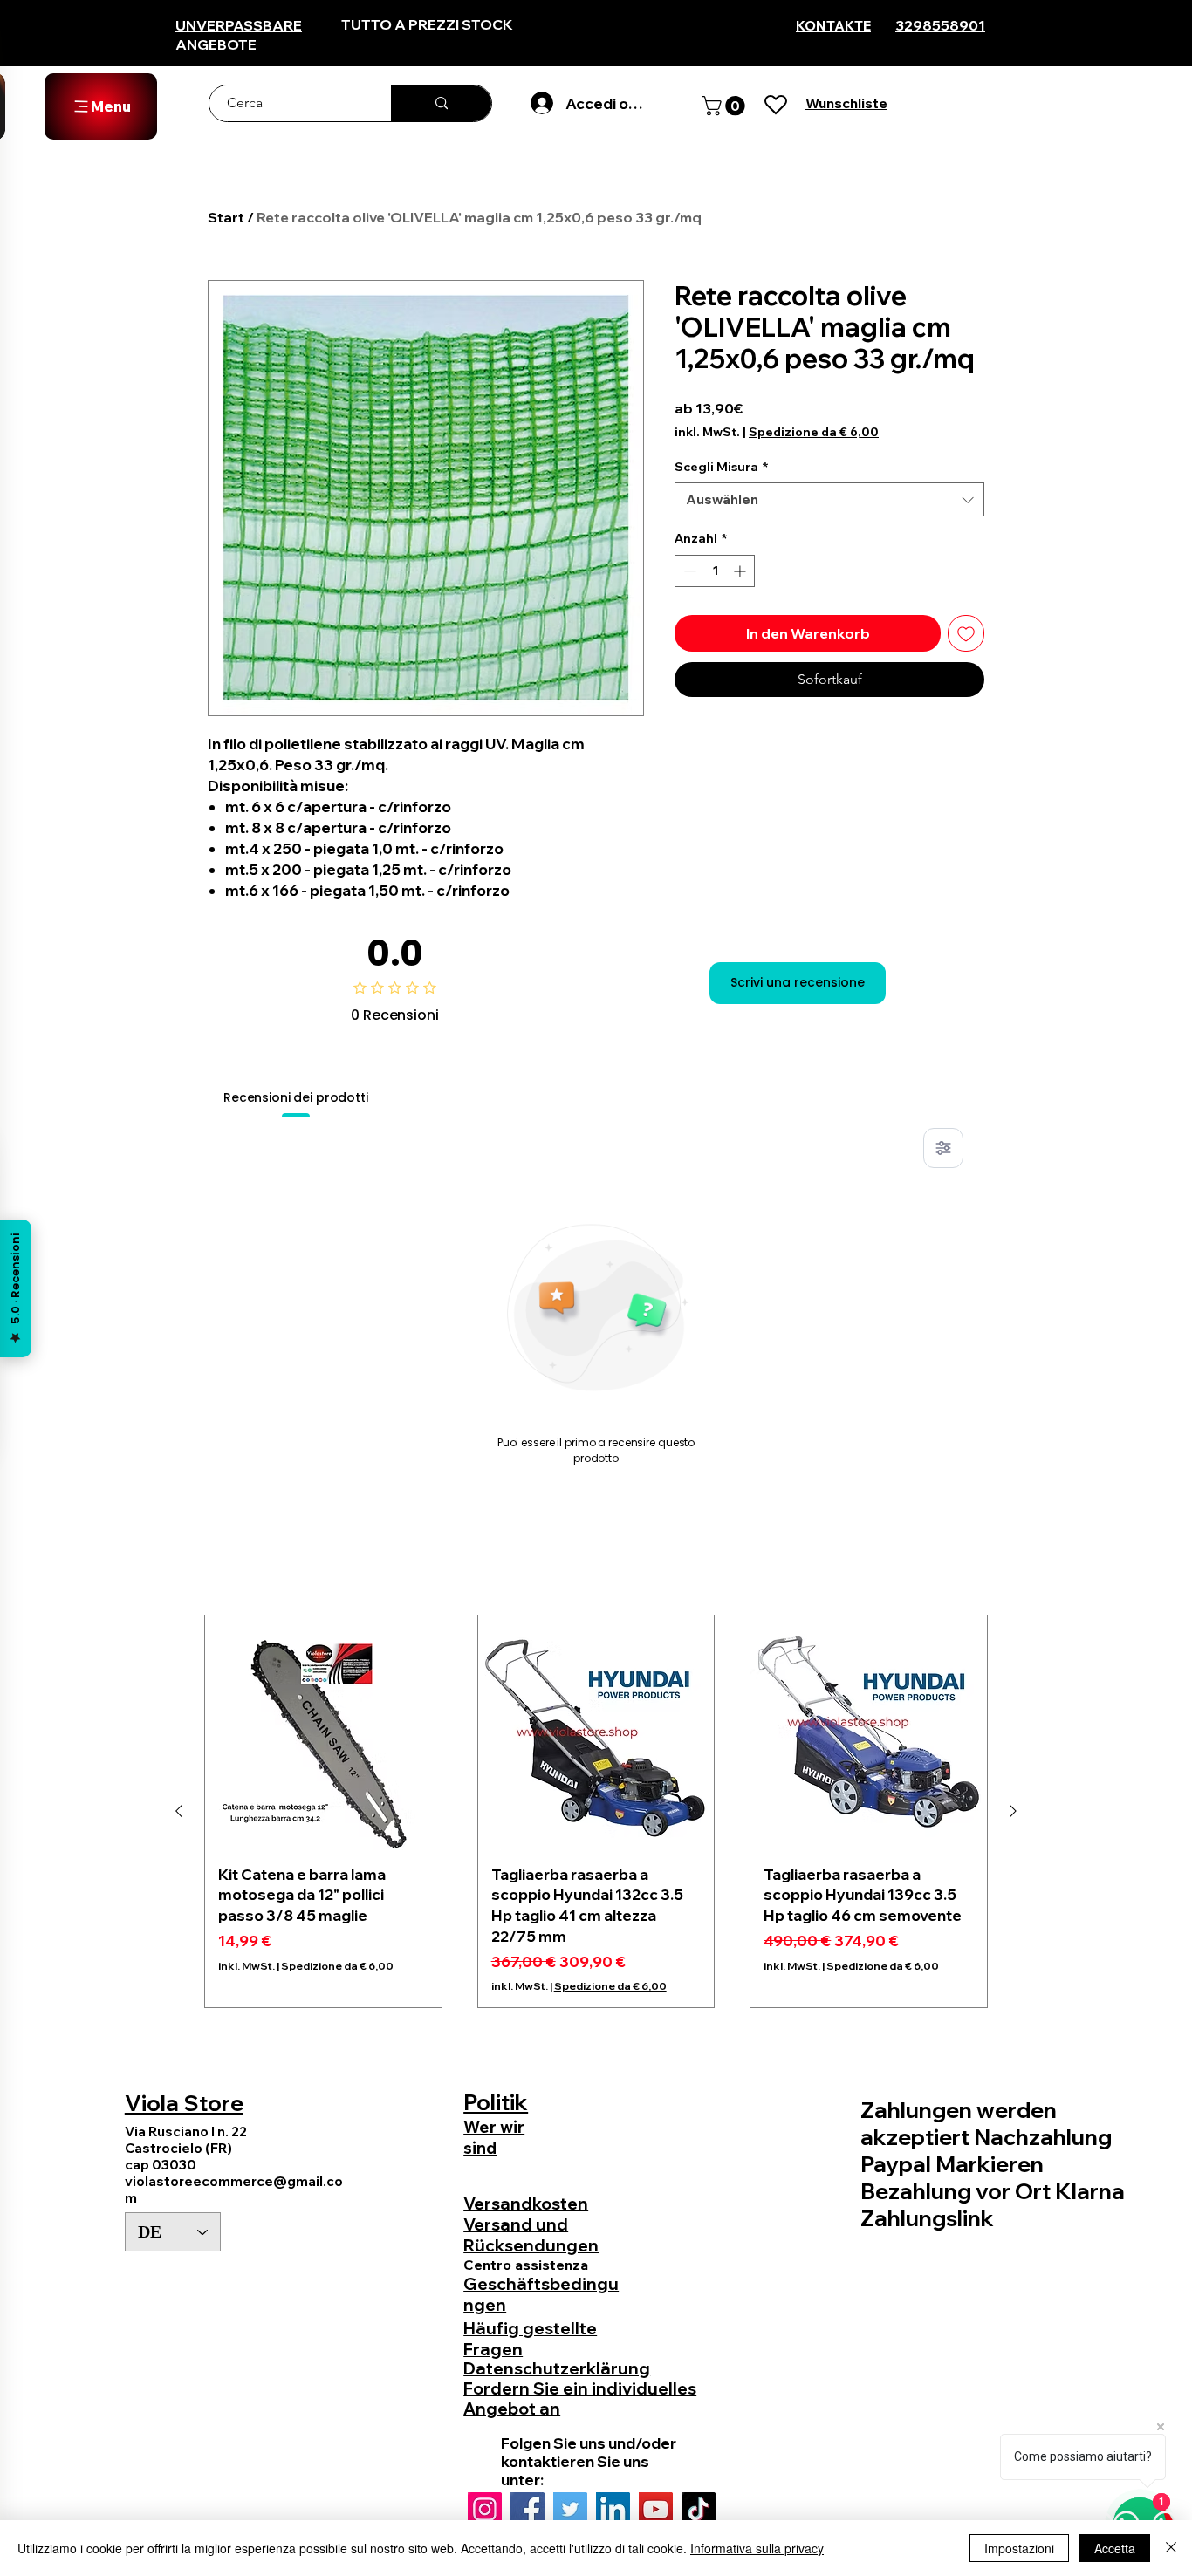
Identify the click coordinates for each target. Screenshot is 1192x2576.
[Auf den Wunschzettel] (966, 633)
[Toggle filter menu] (943, 1148)
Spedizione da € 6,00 (814, 432)
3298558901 (940, 25)
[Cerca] (441, 103)
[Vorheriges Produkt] (179, 1811)
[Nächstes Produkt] (1013, 1811)
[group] (596, 1811)
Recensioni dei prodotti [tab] (296, 1097)
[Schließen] (1171, 2548)
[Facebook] (527, 2509)
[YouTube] (656, 2509)
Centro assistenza (526, 2265)
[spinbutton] (715, 571)
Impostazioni (1019, 2548)
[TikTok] (699, 2509)
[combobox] (829, 499)
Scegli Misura (722, 467)
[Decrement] (688, 571)
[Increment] (741, 571)
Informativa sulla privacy (757, 2548)
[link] (726, 106)
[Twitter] (570, 2509)
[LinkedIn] (613, 2509)
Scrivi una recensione (798, 982)
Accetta (1115, 2548)
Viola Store (184, 2103)
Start (226, 217)
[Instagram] (485, 2509)
